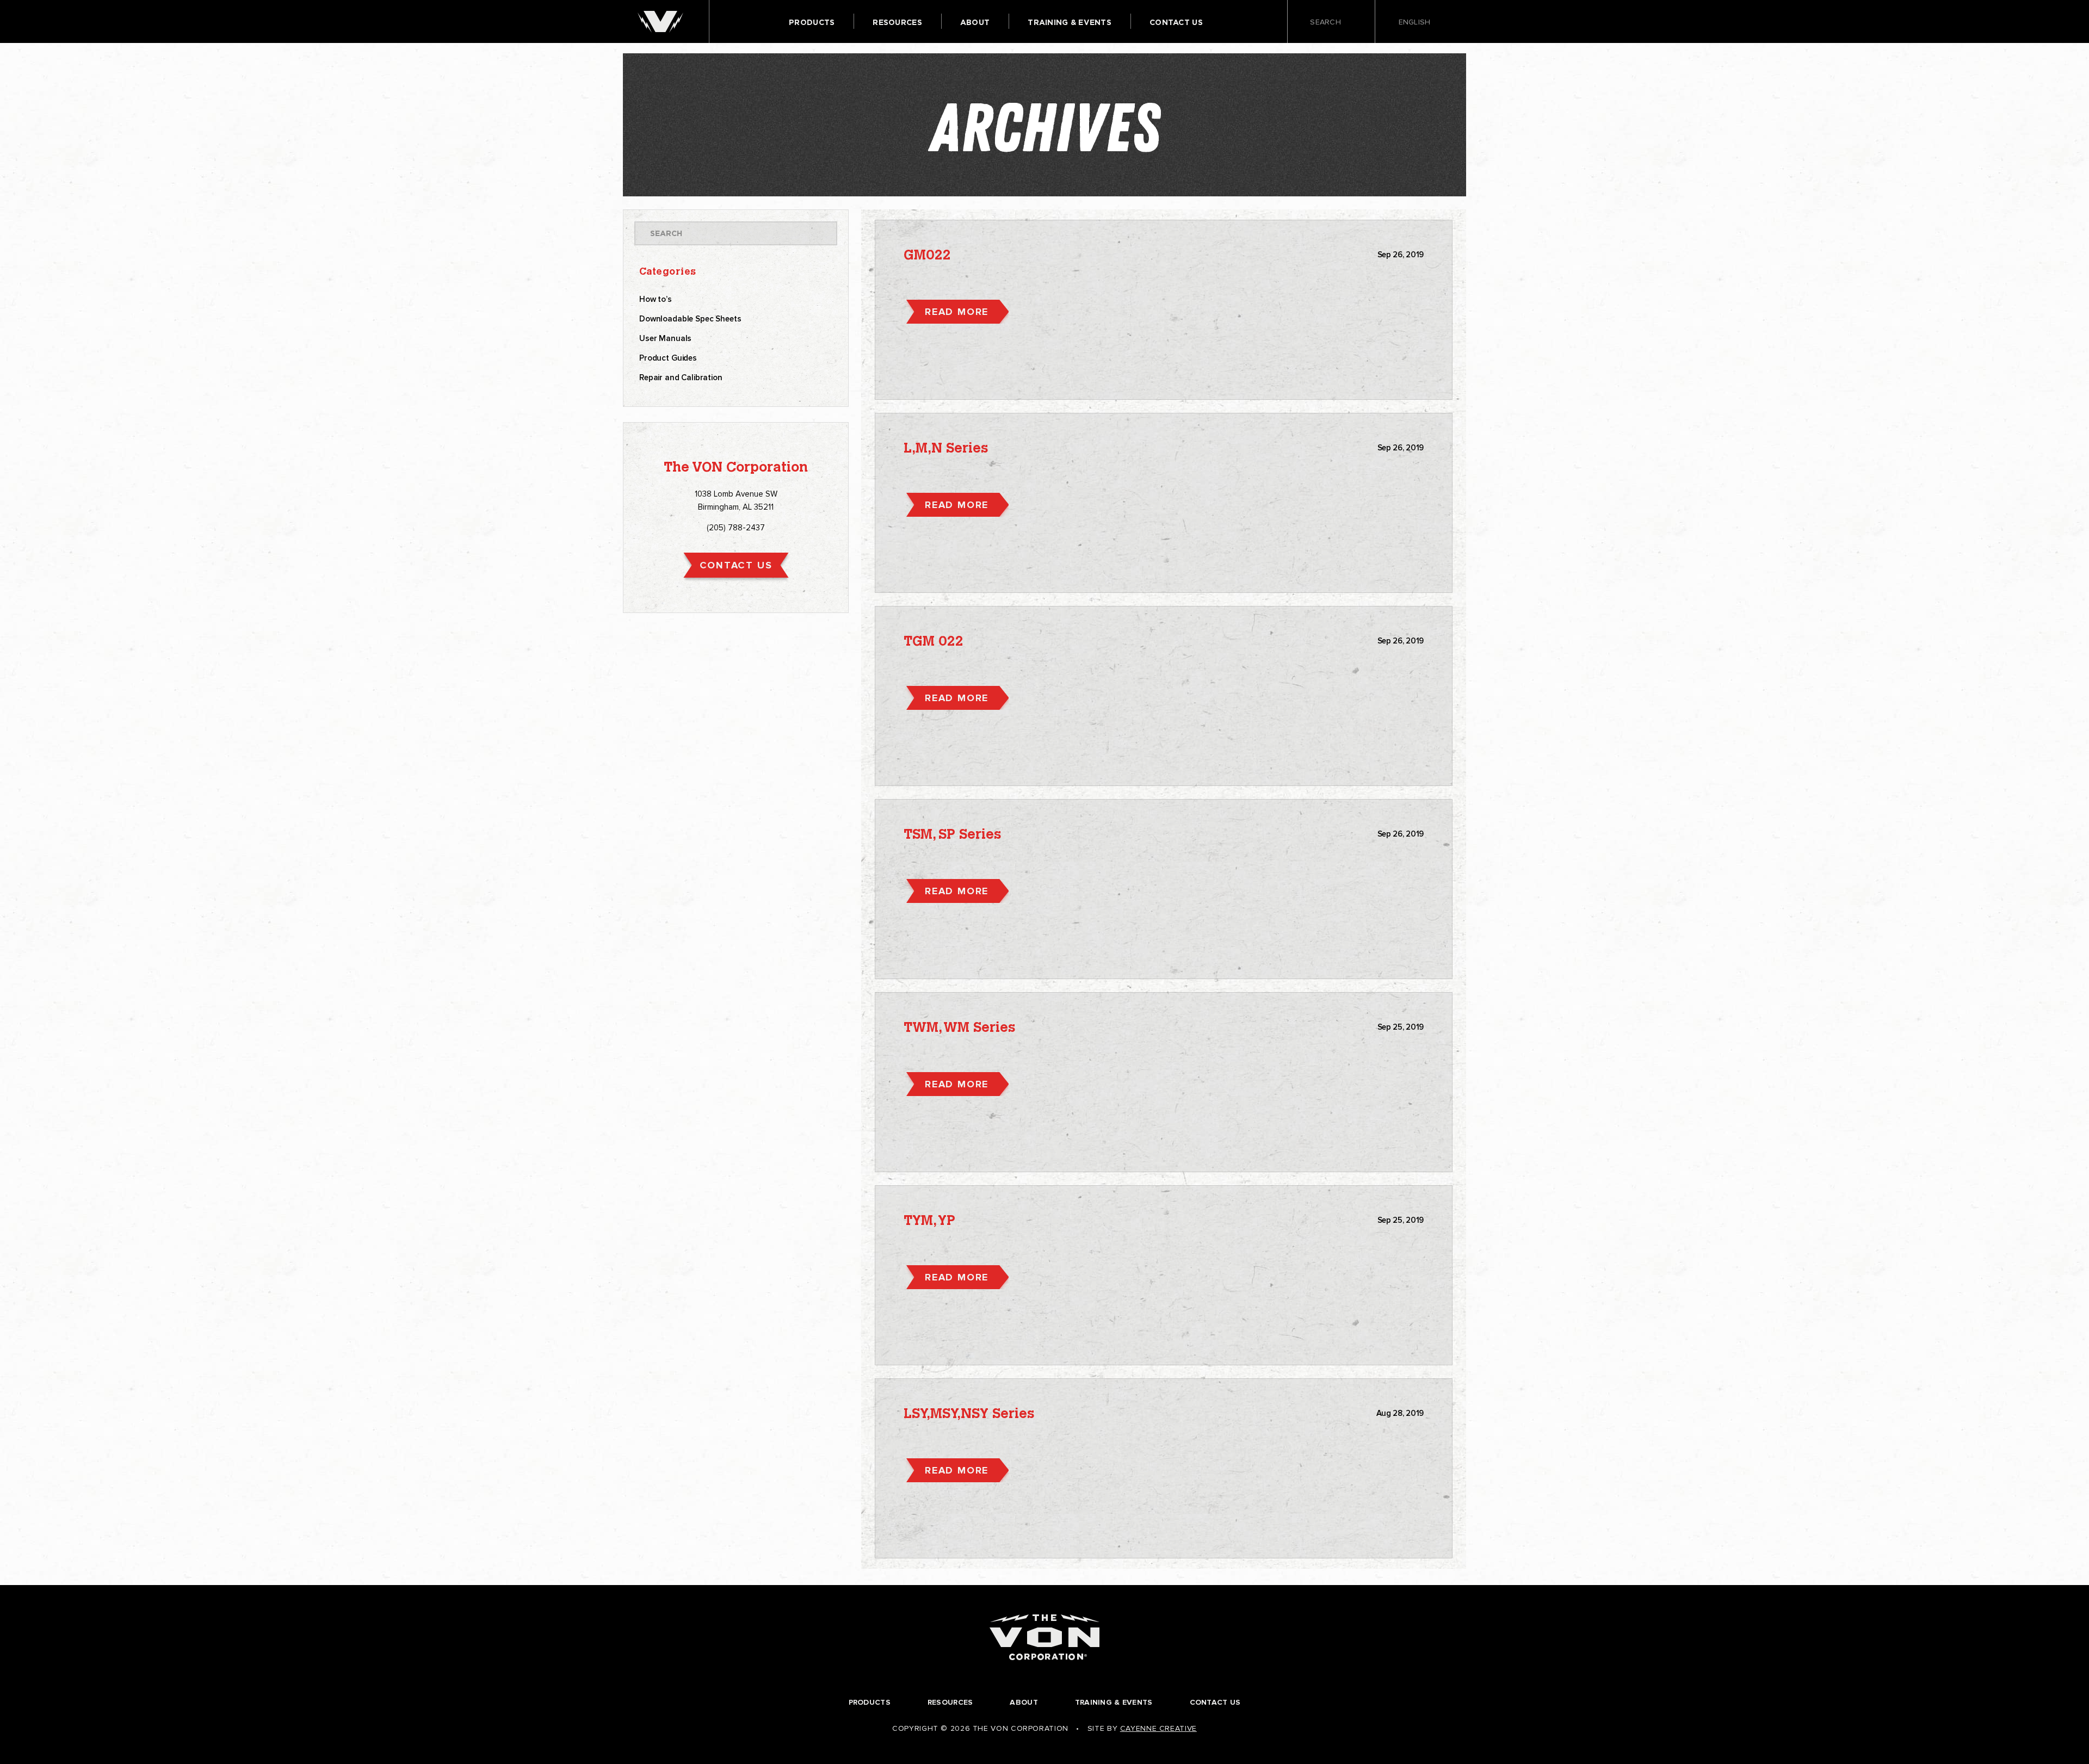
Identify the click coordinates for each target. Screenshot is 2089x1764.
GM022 (927, 256)
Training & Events (1070, 22)
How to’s (656, 299)
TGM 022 (934, 642)
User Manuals (665, 338)
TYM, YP (929, 1221)
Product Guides (668, 358)
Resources (897, 22)
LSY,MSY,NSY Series (969, 1415)
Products (812, 22)
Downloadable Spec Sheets (690, 319)
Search (1327, 23)
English (1416, 22)
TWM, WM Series (959, 1028)
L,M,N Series (946, 449)
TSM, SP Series (952, 835)
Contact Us (1176, 22)
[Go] (821, 233)
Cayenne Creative (1158, 1728)
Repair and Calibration (681, 377)
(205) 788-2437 (736, 528)
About (975, 22)
